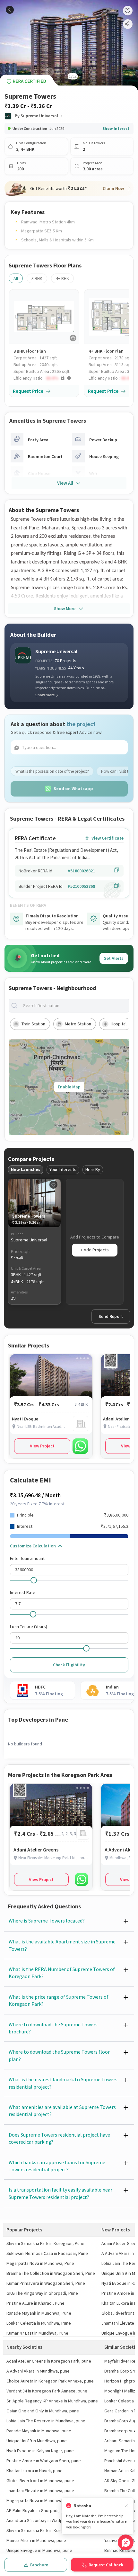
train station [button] (33, 1024)
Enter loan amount (27, 1558)
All (16, 278)
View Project (42, 1446)
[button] (46, 378)
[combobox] (74, 1006)
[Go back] (10, 10)
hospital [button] (119, 1024)
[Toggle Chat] (126, 2542)
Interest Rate (23, 1592)
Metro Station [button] (78, 1024)
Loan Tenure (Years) (29, 1626)
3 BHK (37, 278)
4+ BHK (62, 278)
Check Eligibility (69, 1665)
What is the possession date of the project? (52, 771)
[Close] (126, 2506)
